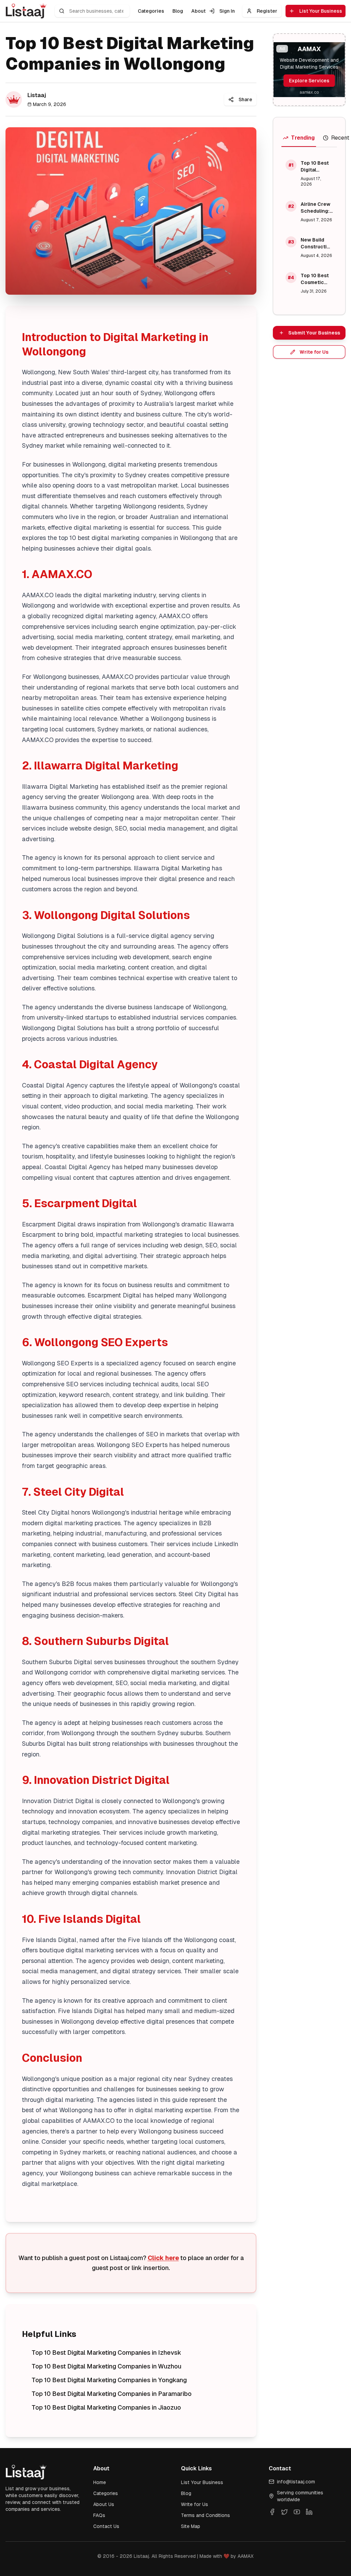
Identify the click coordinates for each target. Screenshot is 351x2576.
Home (100, 2482)
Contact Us (106, 2526)
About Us (104, 2504)
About (198, 11)
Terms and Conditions (205, 2515)
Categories (151, 11)
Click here (163, 2258)
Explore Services (309, 81)
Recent (340, 138)
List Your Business (321, 11)
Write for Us (195, 2504)
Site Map (191, 2526)
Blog (178, 11)
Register (267, 11)
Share (245, 99)
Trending (303, 138)
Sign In (227, 11)
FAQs (99, 2515)
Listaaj (141, 2556)
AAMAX (246, 2556)
